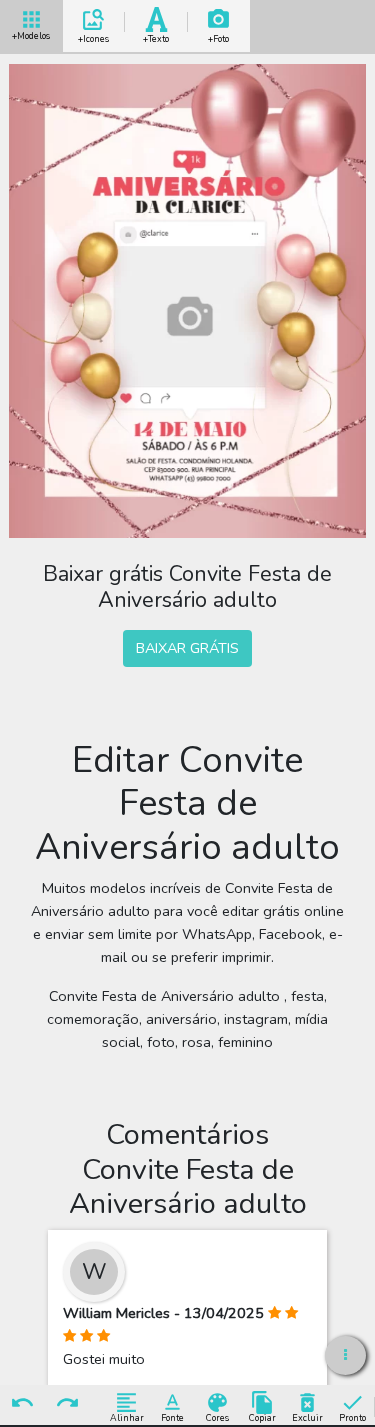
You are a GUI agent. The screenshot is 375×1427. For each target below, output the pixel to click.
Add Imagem (218, 35)
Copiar (262, 1417)
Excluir (307, 1417)
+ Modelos (31, 34)
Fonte (172, 1417)
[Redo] (68, 1404)
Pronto (352, 1417)
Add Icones (93, 35)
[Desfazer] (23, 1404)
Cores (217, 1417)
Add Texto (156, 35)
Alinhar (127, 1417)
